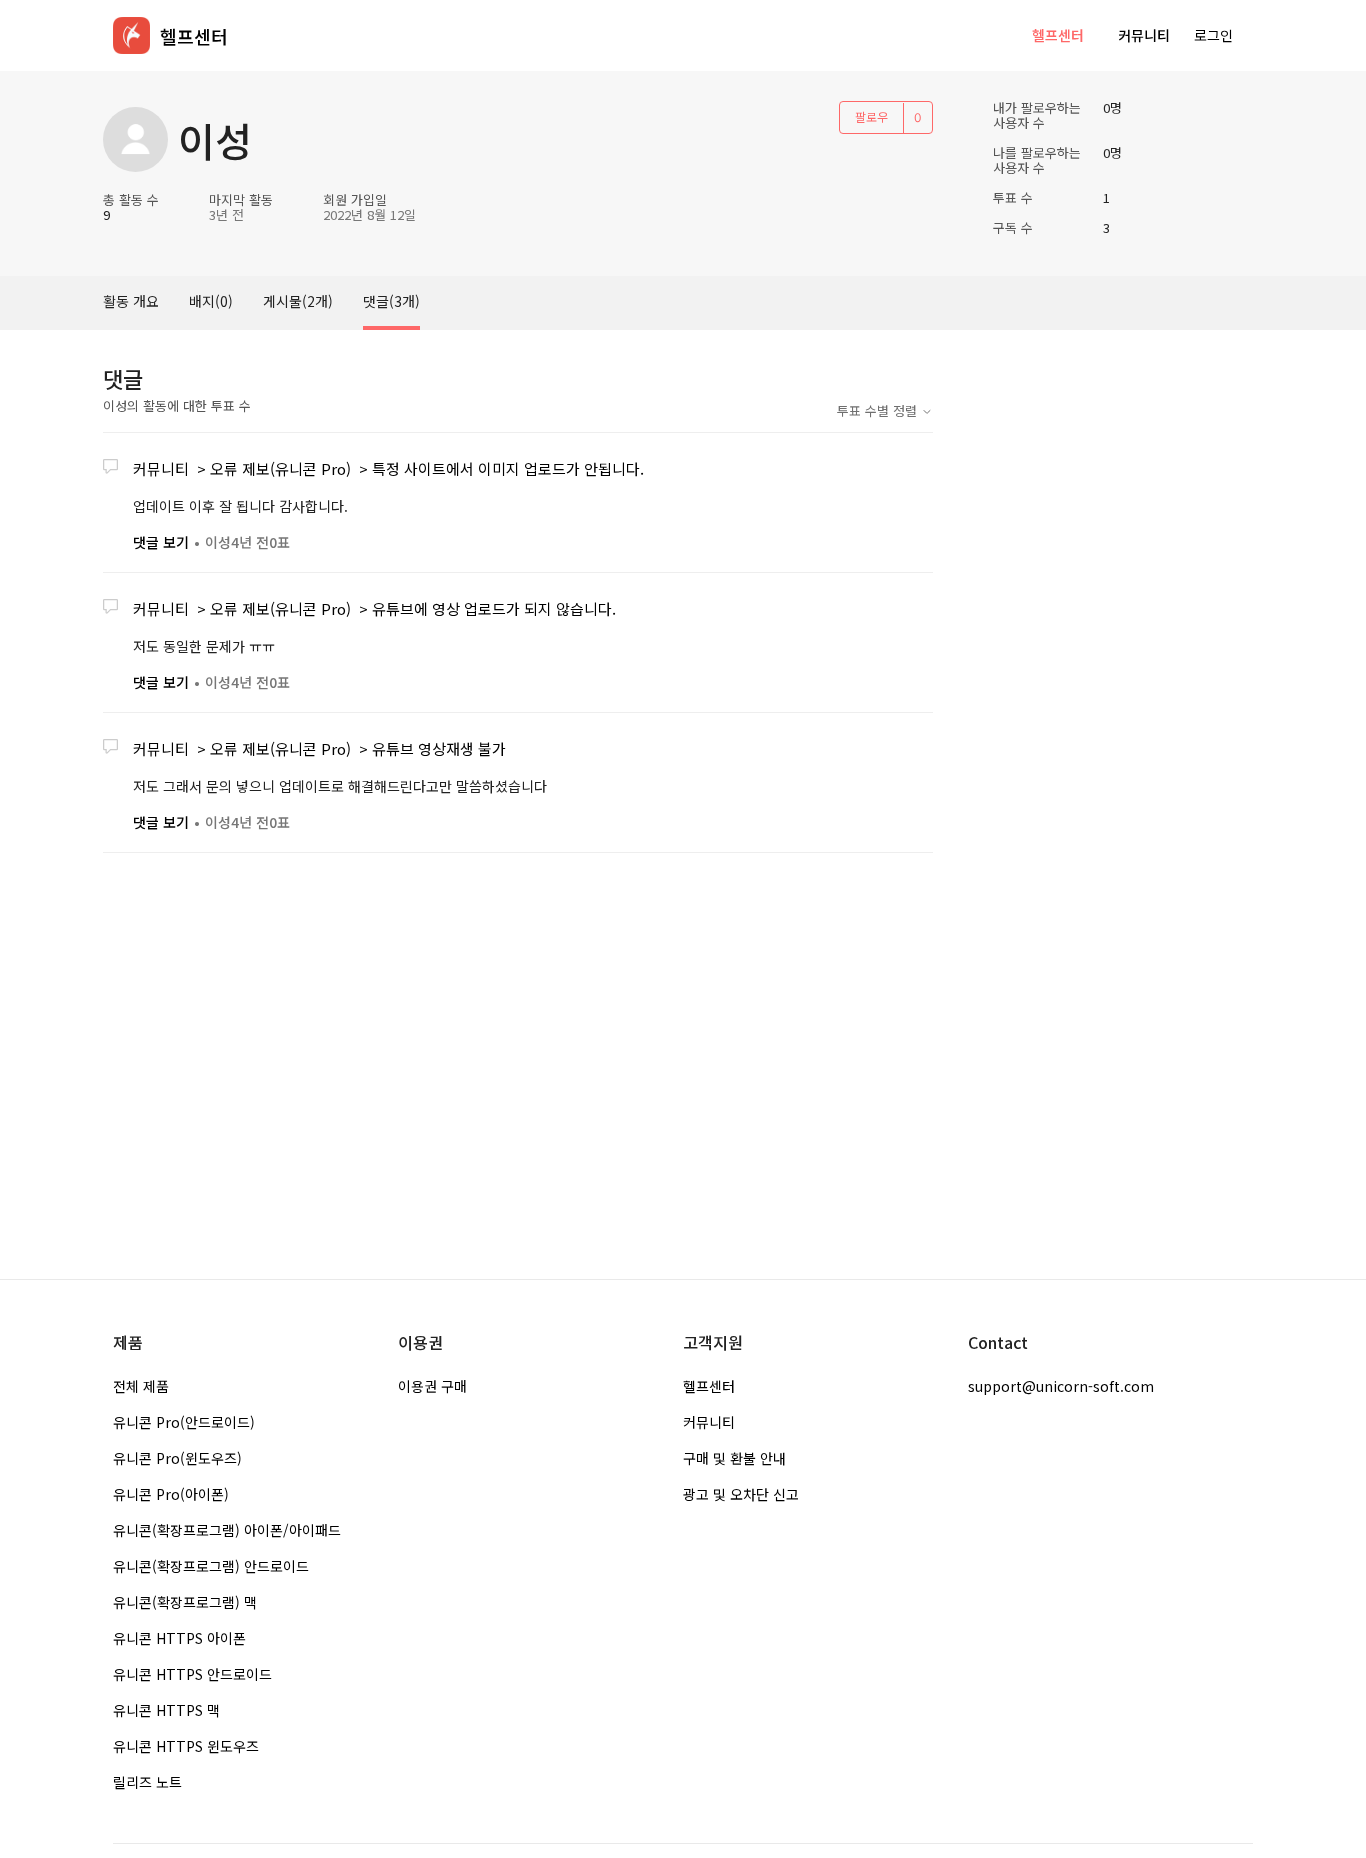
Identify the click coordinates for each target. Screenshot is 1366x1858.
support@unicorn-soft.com (1061, 1386)
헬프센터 (1058, 35)
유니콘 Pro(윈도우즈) (177, 1458)
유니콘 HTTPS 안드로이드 (192, 1674)
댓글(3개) (391, 301)
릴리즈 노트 (147, 1782)
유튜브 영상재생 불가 (439, 748)
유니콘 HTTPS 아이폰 (179, 1638)
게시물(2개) (298, 301)
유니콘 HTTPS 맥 (166, 1710)
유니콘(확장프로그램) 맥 (185, 1602)
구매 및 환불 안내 (734, 1458)
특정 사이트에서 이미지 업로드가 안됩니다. (508, 468)
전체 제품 (141, 1386)
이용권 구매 (432, 1386)
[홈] (131, 35)
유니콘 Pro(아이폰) (171, 1494)
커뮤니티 (1144, 35)
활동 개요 (131, 301)
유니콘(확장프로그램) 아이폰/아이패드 (227, 1530)
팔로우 (871, 116)
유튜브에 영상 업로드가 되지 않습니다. (494, 608)
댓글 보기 (161, 542)
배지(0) (211, 301)
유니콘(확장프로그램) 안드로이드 (211, 1566)
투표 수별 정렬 (879, 410)
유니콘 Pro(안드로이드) (184, 1422)
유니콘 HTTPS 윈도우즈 (186, 1746)
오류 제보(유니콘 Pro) (280, 468)
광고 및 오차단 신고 (741, 1494)
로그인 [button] (1213, 35)
